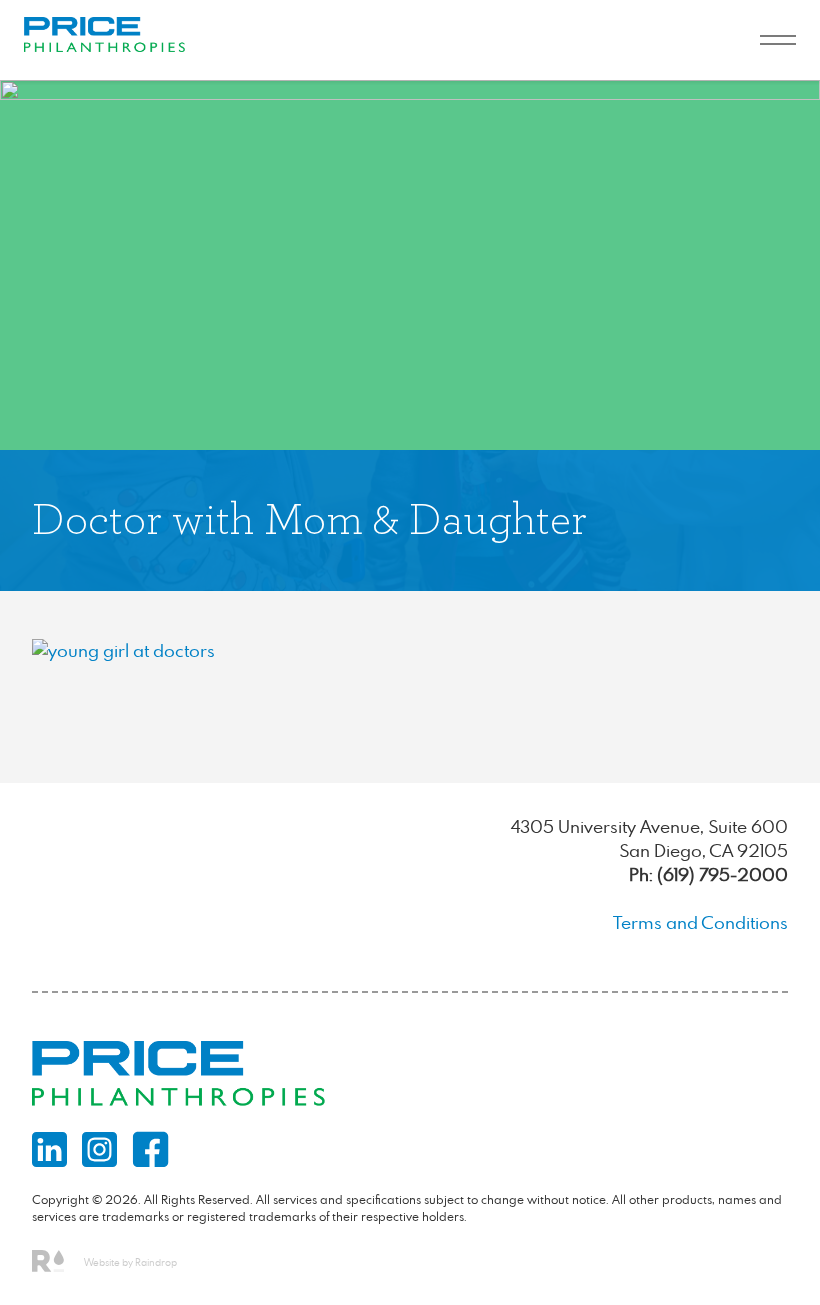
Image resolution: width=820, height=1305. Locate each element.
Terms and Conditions (700, 922)
